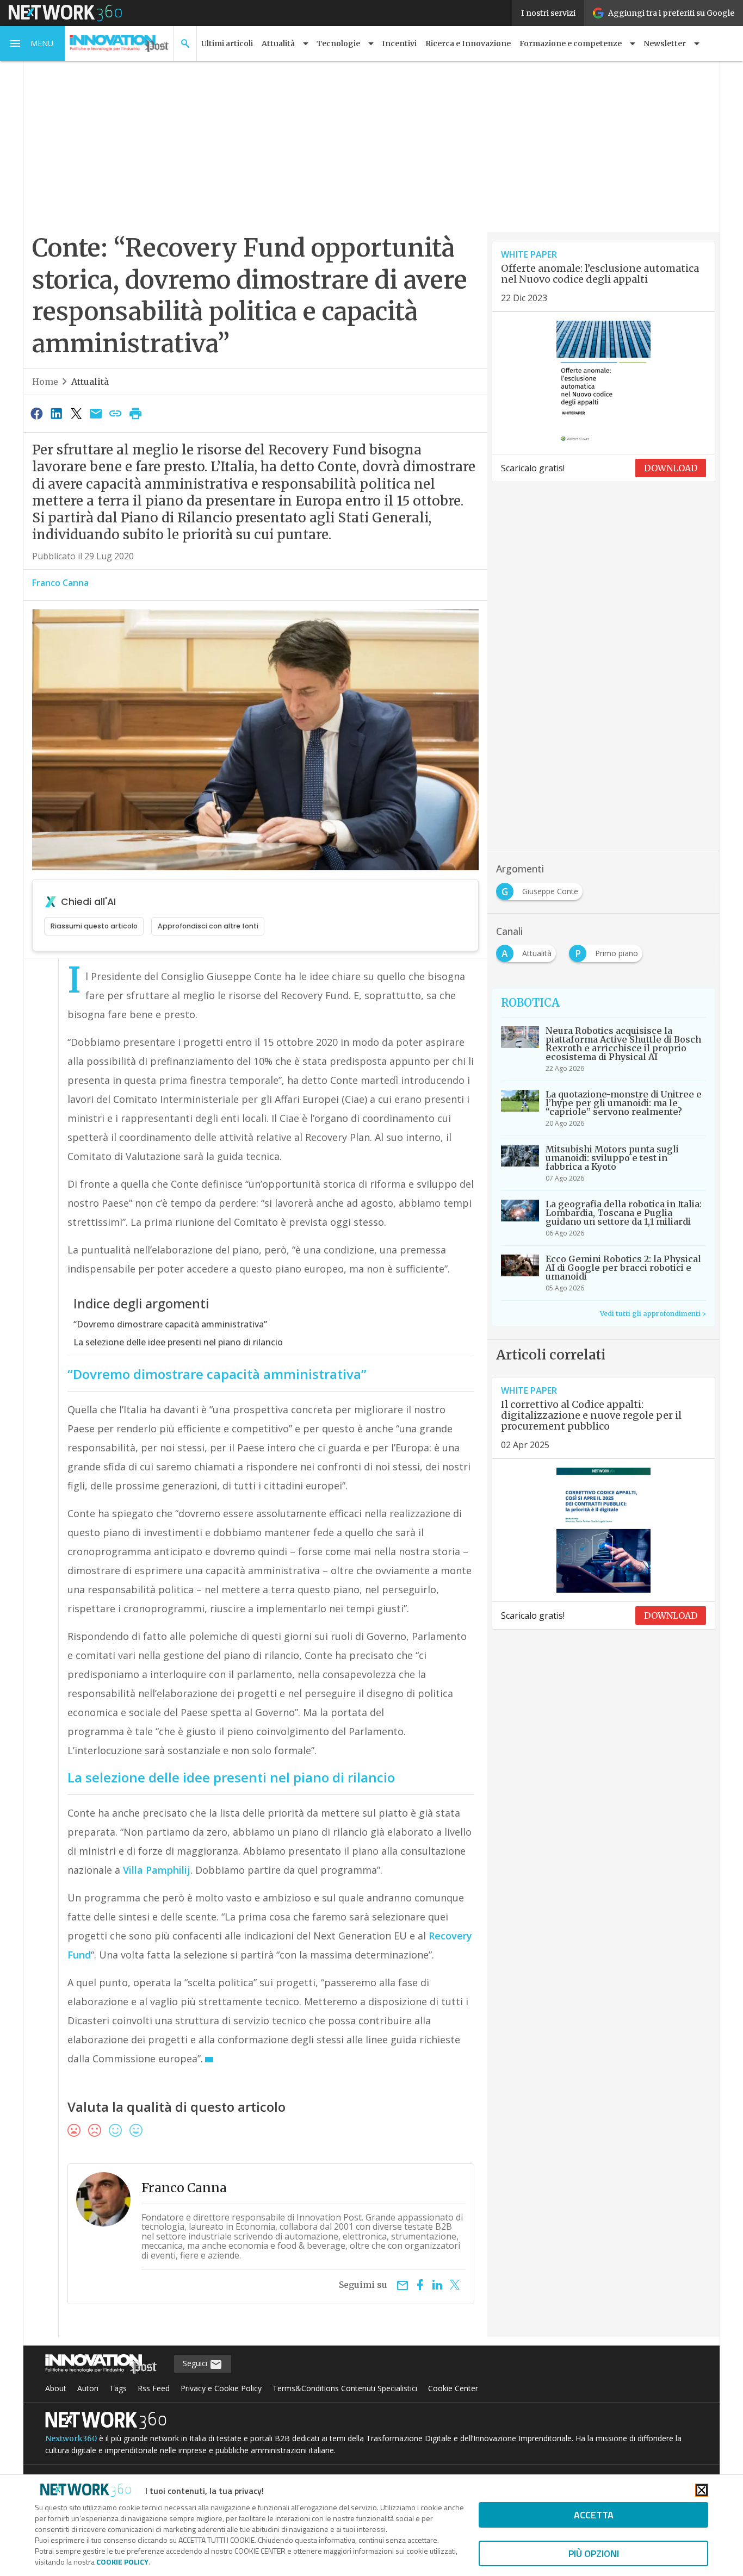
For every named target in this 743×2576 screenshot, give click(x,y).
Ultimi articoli (227, 43)
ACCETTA (594, 2515)
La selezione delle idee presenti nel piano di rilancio (178, 1342)
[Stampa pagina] (135, 413)
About (56, 2388)
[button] (33, 43)
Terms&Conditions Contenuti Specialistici (345, 2388)
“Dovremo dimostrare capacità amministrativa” (170, 1324)
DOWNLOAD (671, 468)
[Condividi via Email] (96, 413)
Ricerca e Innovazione (468, 43)
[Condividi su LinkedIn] (56, 413)
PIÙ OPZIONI (594, 2553)
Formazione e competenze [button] (571, 43)
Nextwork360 (71, 2438)
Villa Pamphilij (157, 1870)
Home (45, 382)
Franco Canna (60, 583)
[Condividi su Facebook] (36, 413)
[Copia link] (116, 413)
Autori (88, 2388)
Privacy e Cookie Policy (221, 2388)
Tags (118, 2388)
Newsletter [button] (665, 43)
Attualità (90, 382)
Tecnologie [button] (338, 43)
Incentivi (399, 43)
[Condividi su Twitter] (76, 413)
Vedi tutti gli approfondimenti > (653, 1314)
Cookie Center (453, 2388)
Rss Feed (154, 2388)
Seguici (196, 2363)
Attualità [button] (278, 43)
